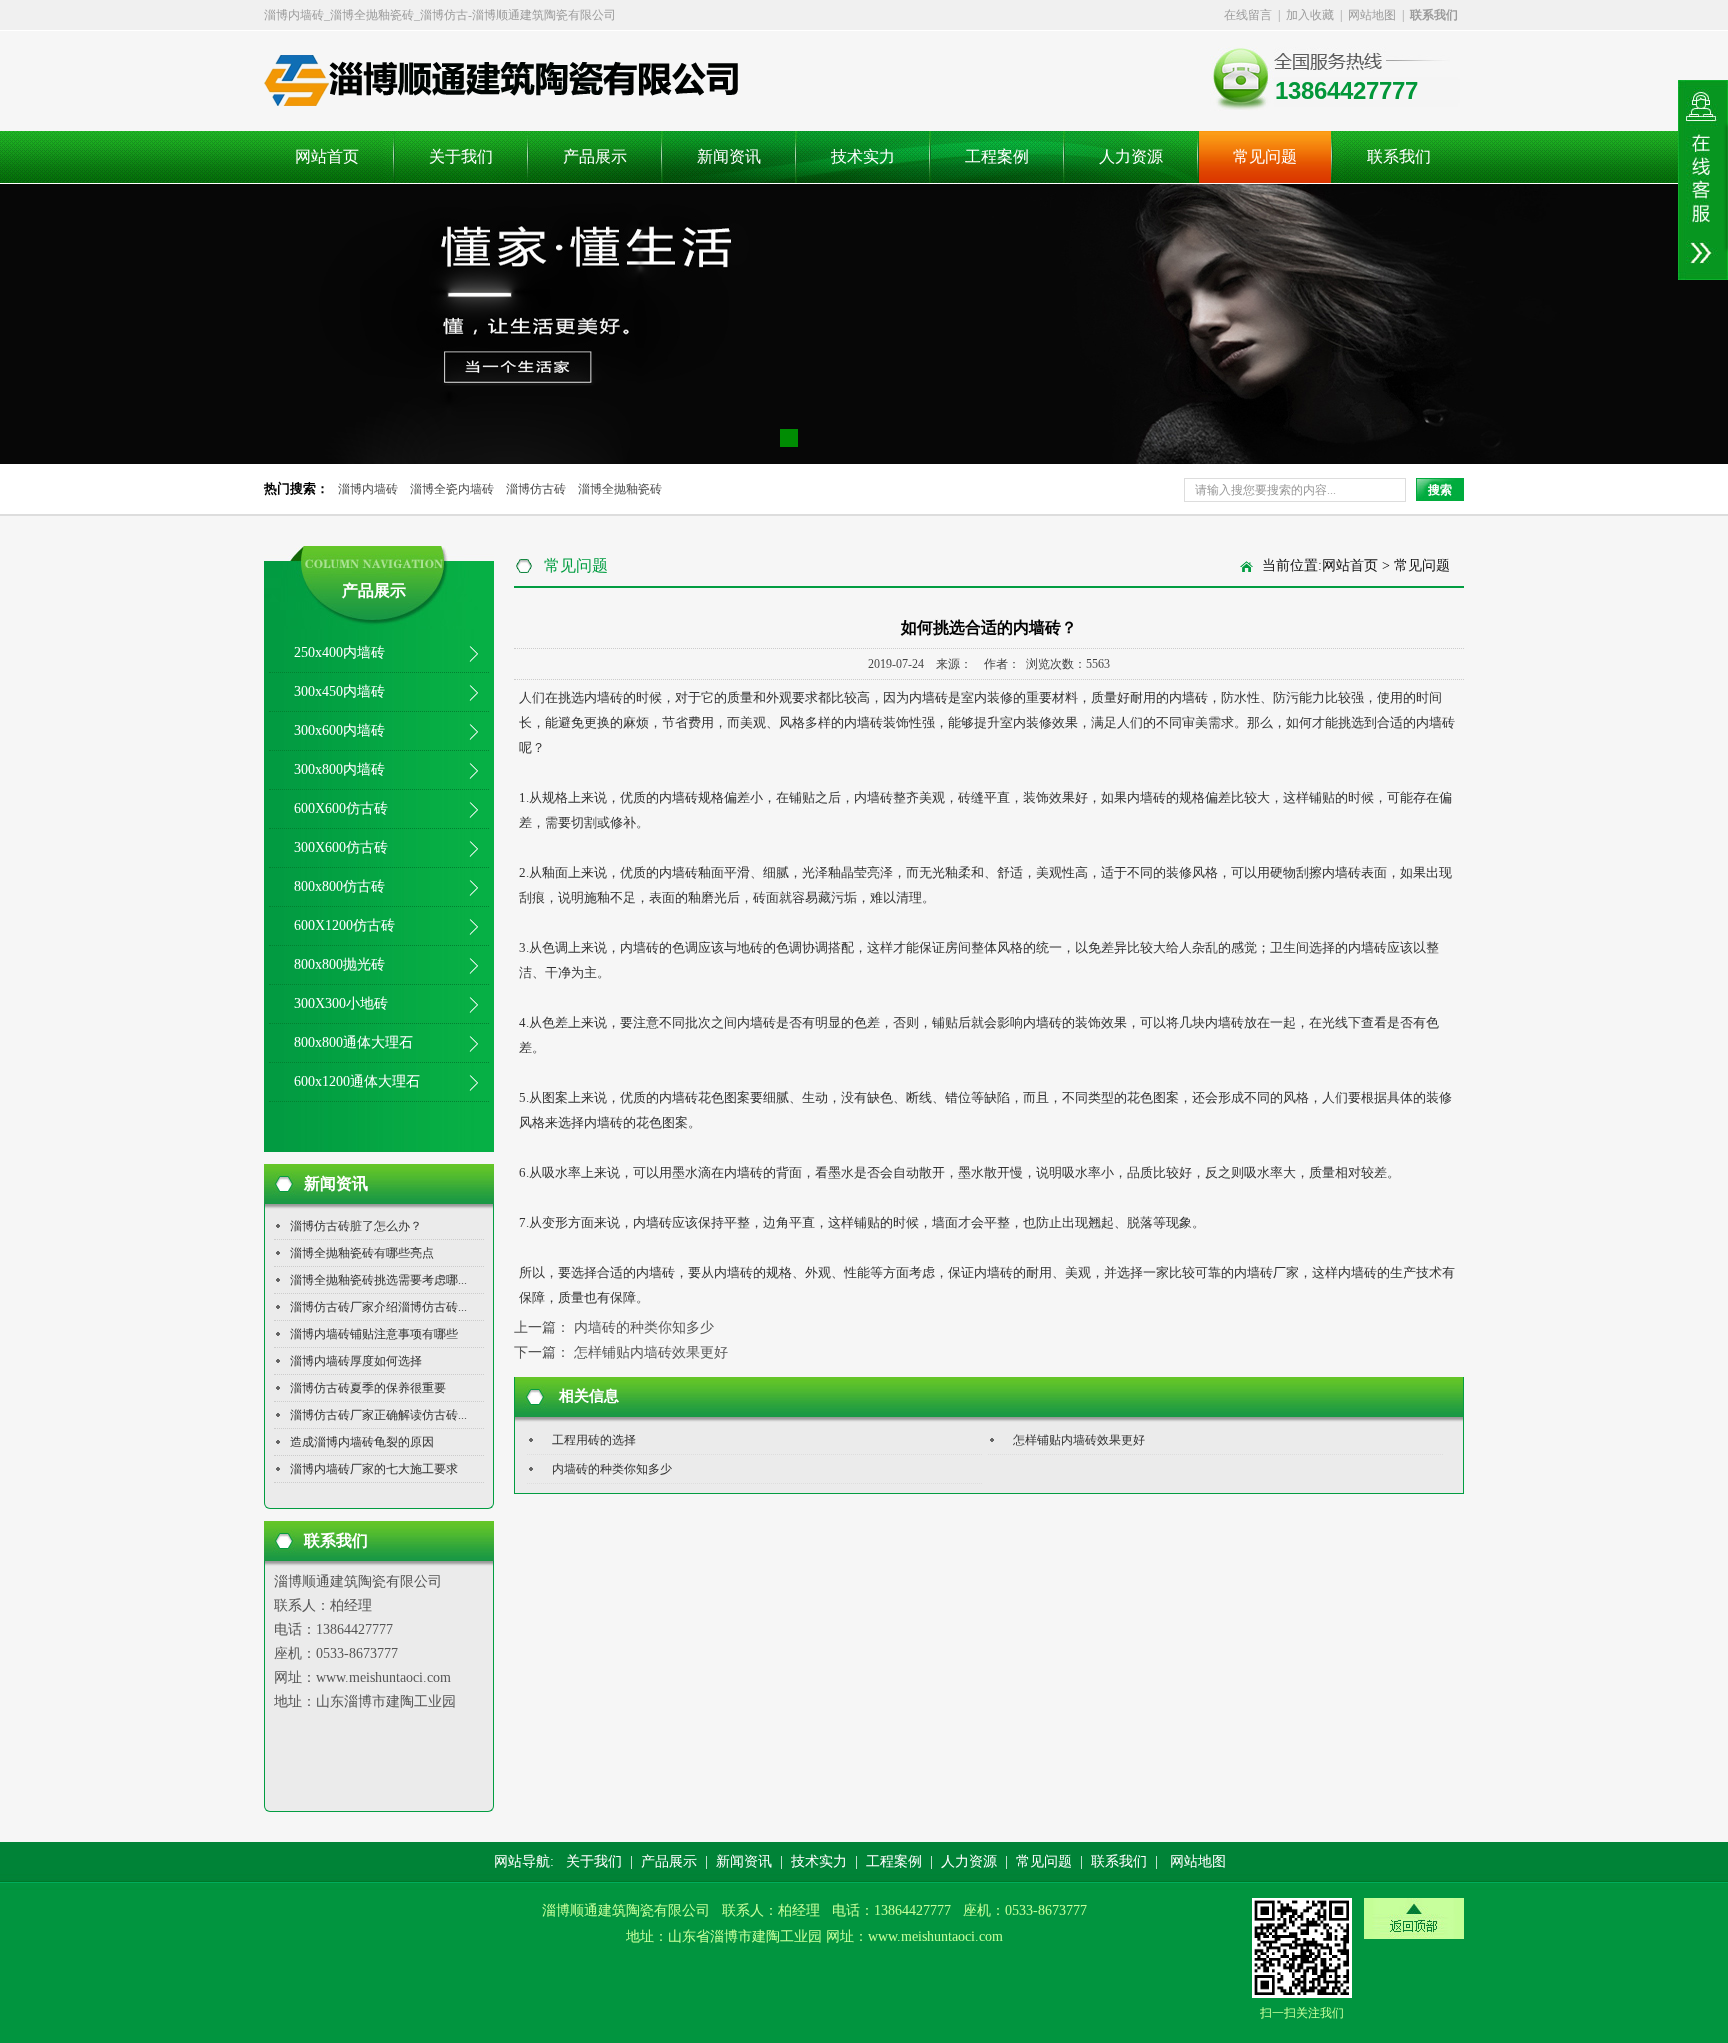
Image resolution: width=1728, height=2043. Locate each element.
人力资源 (1131, 156)
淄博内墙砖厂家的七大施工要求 (374, 1469)
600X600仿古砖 (341, 808)
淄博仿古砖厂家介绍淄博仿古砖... (378, 1307)
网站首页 (327, 156)
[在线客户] (1703, 180)
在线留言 (1248, 15)
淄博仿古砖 (536, 489)
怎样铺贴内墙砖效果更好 (651, 1352)
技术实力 (863, 156)
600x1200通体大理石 (357, 1081)
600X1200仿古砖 (344, 925)
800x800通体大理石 (353, 1042)
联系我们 (1399, 156)
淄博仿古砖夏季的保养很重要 (368, 1388)
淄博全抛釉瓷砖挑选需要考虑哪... (378, 1280)
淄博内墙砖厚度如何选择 (356, 1361)
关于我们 (461, 156)
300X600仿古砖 (341, 847)
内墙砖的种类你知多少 (644, 1327)
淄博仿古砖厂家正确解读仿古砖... (378, 1415)
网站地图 (1372, 15)
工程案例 (997, 156)
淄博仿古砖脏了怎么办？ (356, 1226)
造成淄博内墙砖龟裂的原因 (362, 1442)
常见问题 (1265, 156)
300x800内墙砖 (339, 769)
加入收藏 (1310, 15)
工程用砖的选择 (594, 1440)
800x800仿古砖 (339, 886)
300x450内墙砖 (339, 691)
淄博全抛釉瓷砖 (620, 489)
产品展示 (595, 156)
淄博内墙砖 (368, 489)
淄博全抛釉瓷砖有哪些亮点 (362, 1253)
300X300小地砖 (341, 1003)
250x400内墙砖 (339, 652)
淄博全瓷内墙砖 (452, 489)
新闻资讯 (729, 156)
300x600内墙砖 (339, 730)
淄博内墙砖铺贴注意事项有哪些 (374, 1334)
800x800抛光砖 (339, 964)
